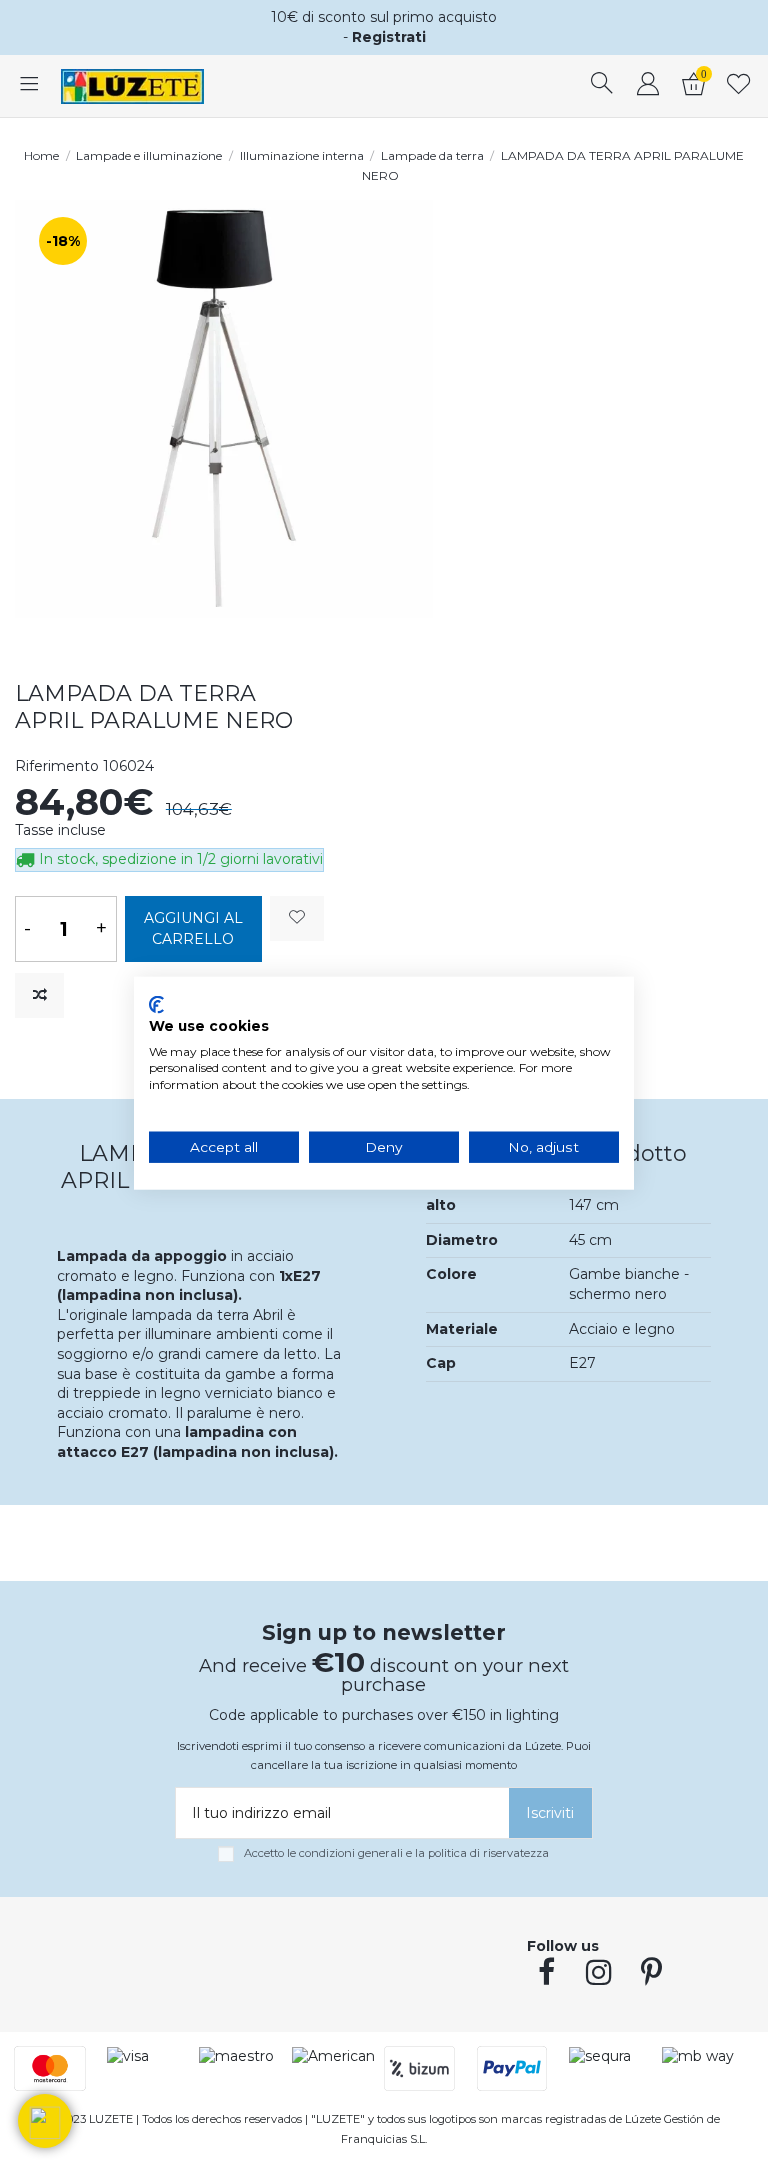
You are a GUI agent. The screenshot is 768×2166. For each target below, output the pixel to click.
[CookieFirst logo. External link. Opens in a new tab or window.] (156, 1005)
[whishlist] (739, 86)
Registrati (389, 37)
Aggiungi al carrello (193, 928)
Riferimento (57, 766)
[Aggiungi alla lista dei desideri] (297, 918)
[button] (45, 2121)
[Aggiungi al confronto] (39, 995)
